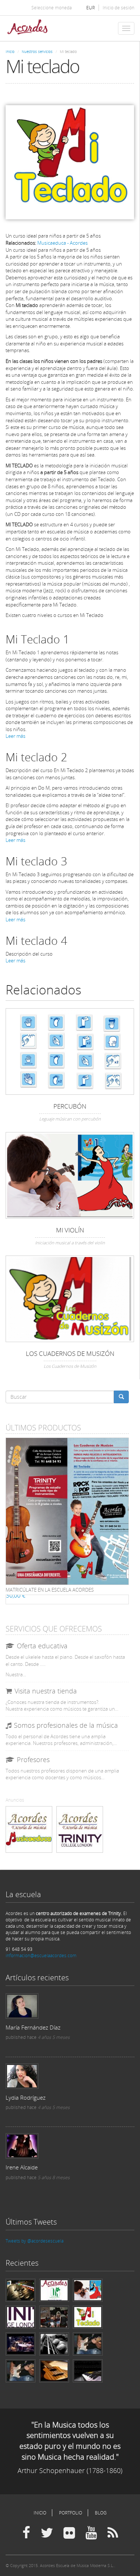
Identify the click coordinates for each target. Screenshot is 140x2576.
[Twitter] (47, 2533)
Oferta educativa (42, 1646)
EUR (91, 8)
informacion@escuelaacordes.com (41, 1955)
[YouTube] (91, 2533)
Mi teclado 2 (36, 757)
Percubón (70, 1106)
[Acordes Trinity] (80, 1829)
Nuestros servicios (37, 51)
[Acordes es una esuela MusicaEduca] (29, 1829)
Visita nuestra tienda (46, 1691)
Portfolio (71, 2513)
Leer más (15, 736)
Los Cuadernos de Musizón (70, 1353)
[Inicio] (27, 28)
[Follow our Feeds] (113, 2533)
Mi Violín (70, 1230)
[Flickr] (69, 2533)
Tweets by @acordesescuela (35, 2241)
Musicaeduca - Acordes (63, 243)
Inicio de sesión (119, 8)
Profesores (33, 1759)
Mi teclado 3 (36, 861)
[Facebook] (26, 2533)
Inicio (10, 51)
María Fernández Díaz (33, 2027)
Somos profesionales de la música (66, 1725)
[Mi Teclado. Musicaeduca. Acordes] (70, 162)
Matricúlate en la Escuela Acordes (50, 1590)
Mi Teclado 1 (38, 639)
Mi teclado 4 (36, 941)
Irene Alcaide (22, 2167)
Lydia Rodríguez (26, 2097)
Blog (101, 2513)
